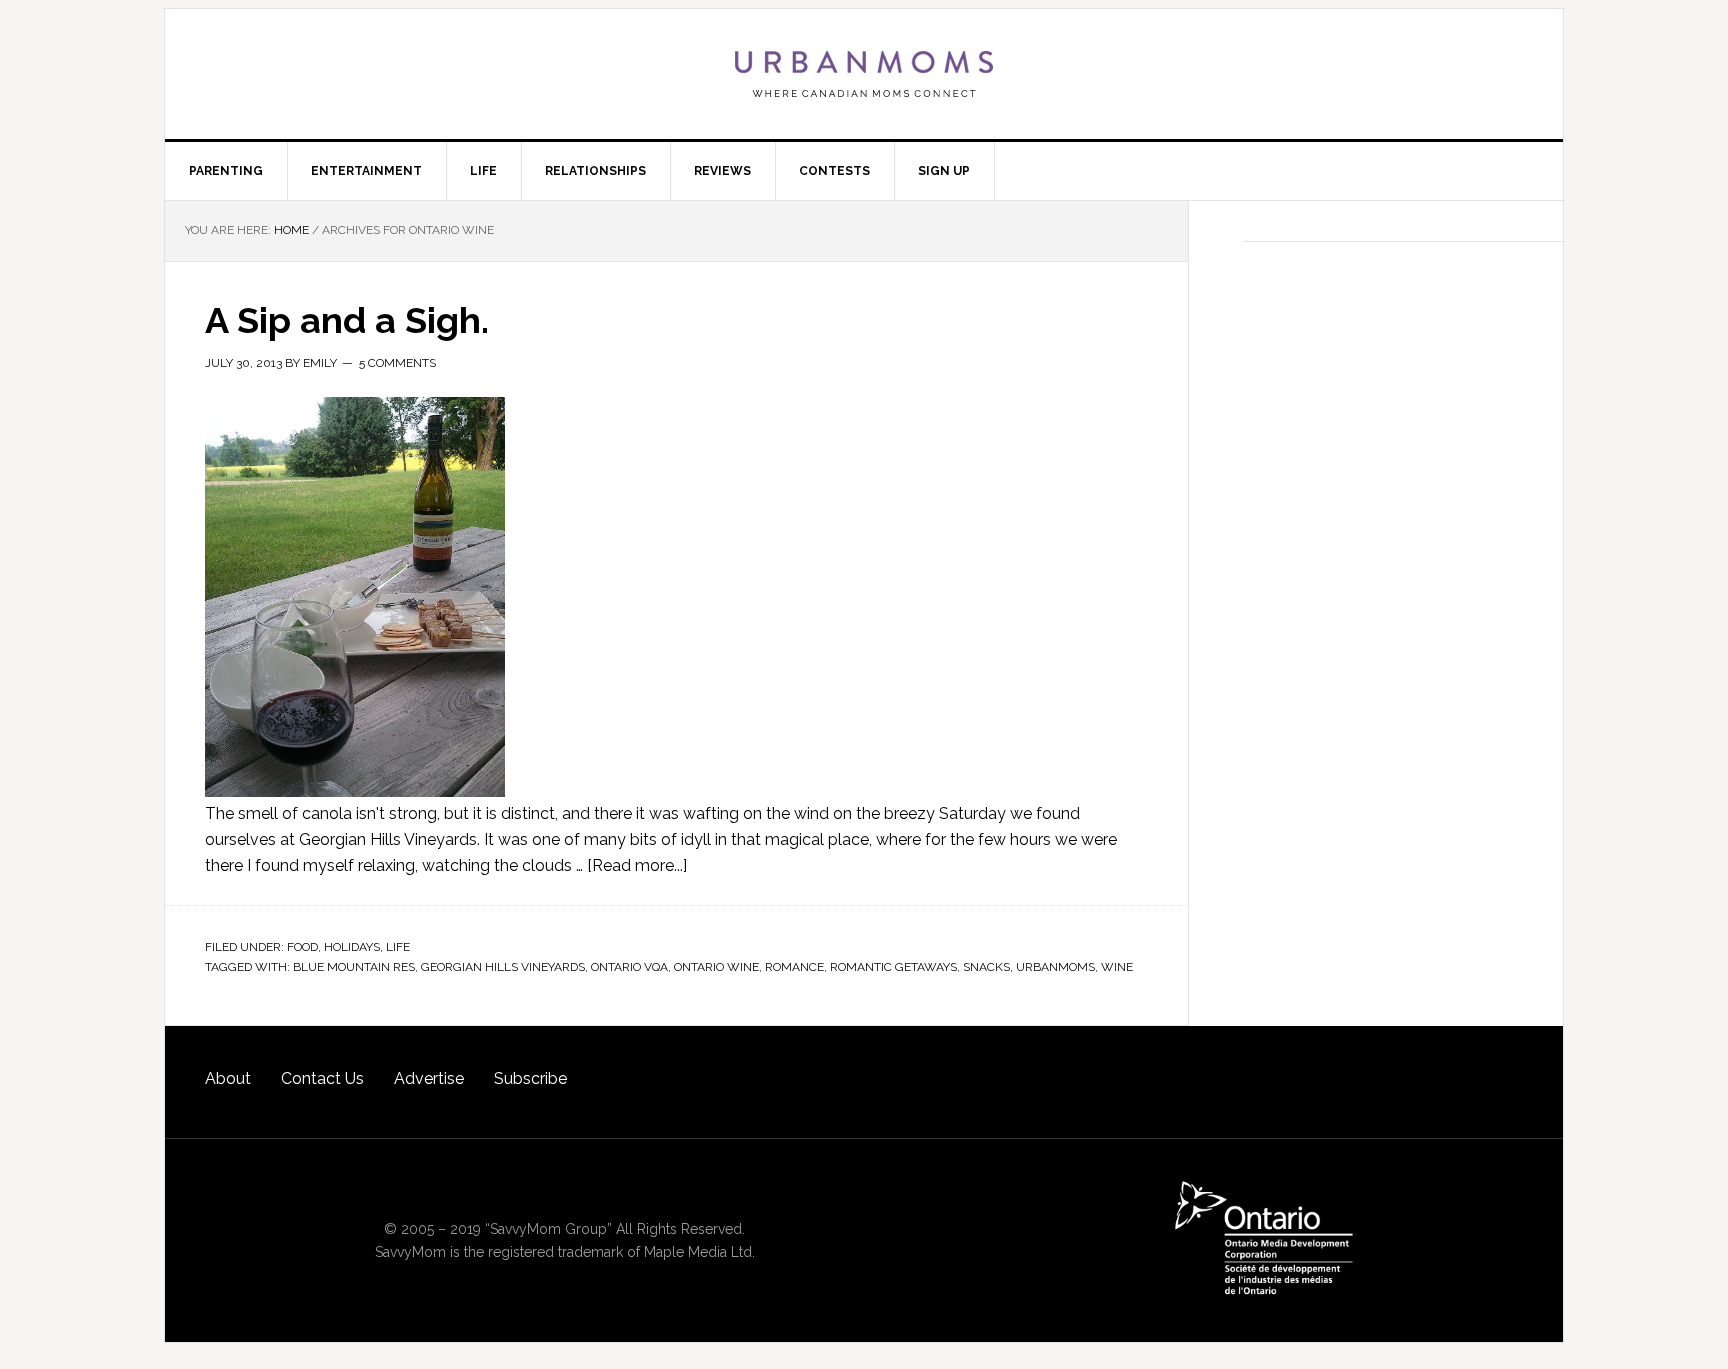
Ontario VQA (629, 967)
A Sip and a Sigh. (347, 320)
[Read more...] (637, 865)
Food (302, 947)
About (228, 1078)
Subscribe (530, 1078)
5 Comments (397, 363)
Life (398, 947)
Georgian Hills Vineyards (503, 967)
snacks (986, 967)
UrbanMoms (864, 74)
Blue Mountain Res (354, 967)
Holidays (352, 947)
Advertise (429, 1078)
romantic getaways (893, 967)
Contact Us (322, 1078)
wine (1117, 967)
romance (794, 967)
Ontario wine (716, 967)
